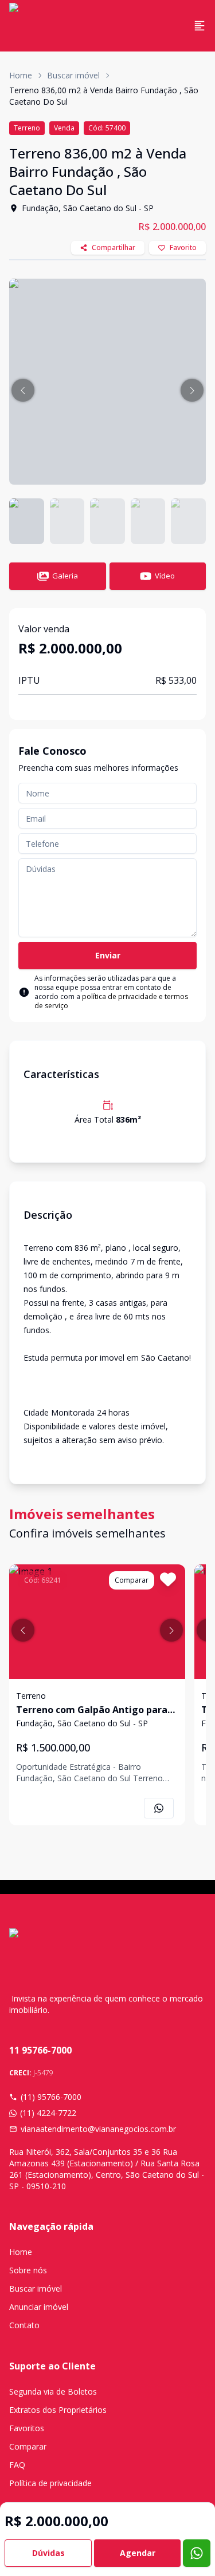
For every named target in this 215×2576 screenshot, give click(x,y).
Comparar (28, 2446)
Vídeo (165, 576)
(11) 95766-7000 (51, 2097)
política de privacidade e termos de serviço (111, 1001)
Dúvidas (48, 2553)
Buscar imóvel (73, 75)
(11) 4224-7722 (48, 2113)
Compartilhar (114, 247)
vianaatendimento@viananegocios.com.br (98, 2129)
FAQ (17, 2465)
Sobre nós (28, 2270)
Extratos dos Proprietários (58, 2410)
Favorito (183, 247)
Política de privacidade (50, 2483)
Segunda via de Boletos (53, 2391)
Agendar (138, 2553)
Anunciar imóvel (39, 2307)
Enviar (108, 955)
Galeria (65, 576)
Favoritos (27, 2428)
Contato (24, 2325)
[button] (23, 390)
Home (21, 75)
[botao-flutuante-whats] (197, 2553)
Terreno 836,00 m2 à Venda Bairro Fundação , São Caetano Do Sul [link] (104, 96)
